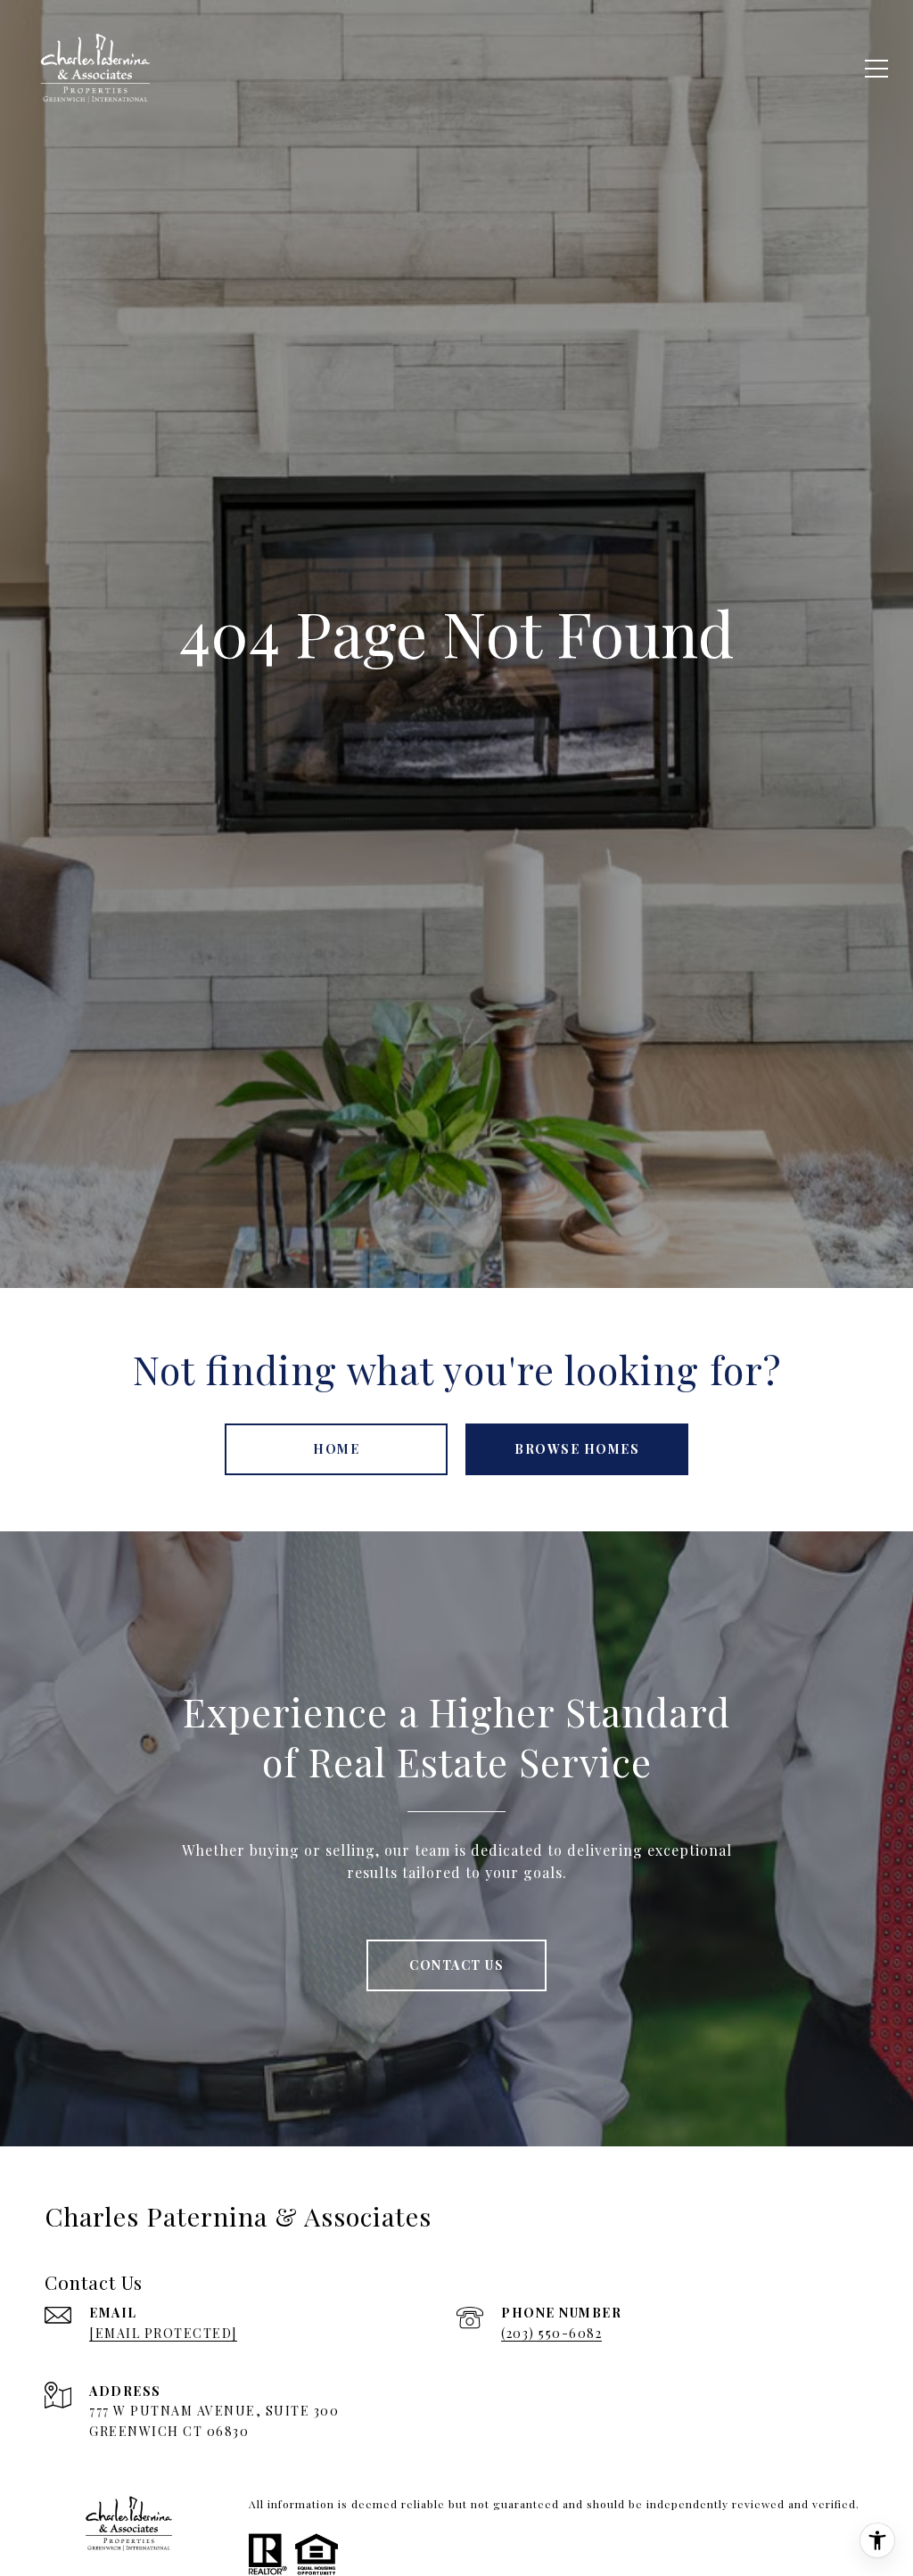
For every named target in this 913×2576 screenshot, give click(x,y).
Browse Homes (577, 1449)
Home (336, 1449)
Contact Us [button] (456, 1965)
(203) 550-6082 (551, 2333)
